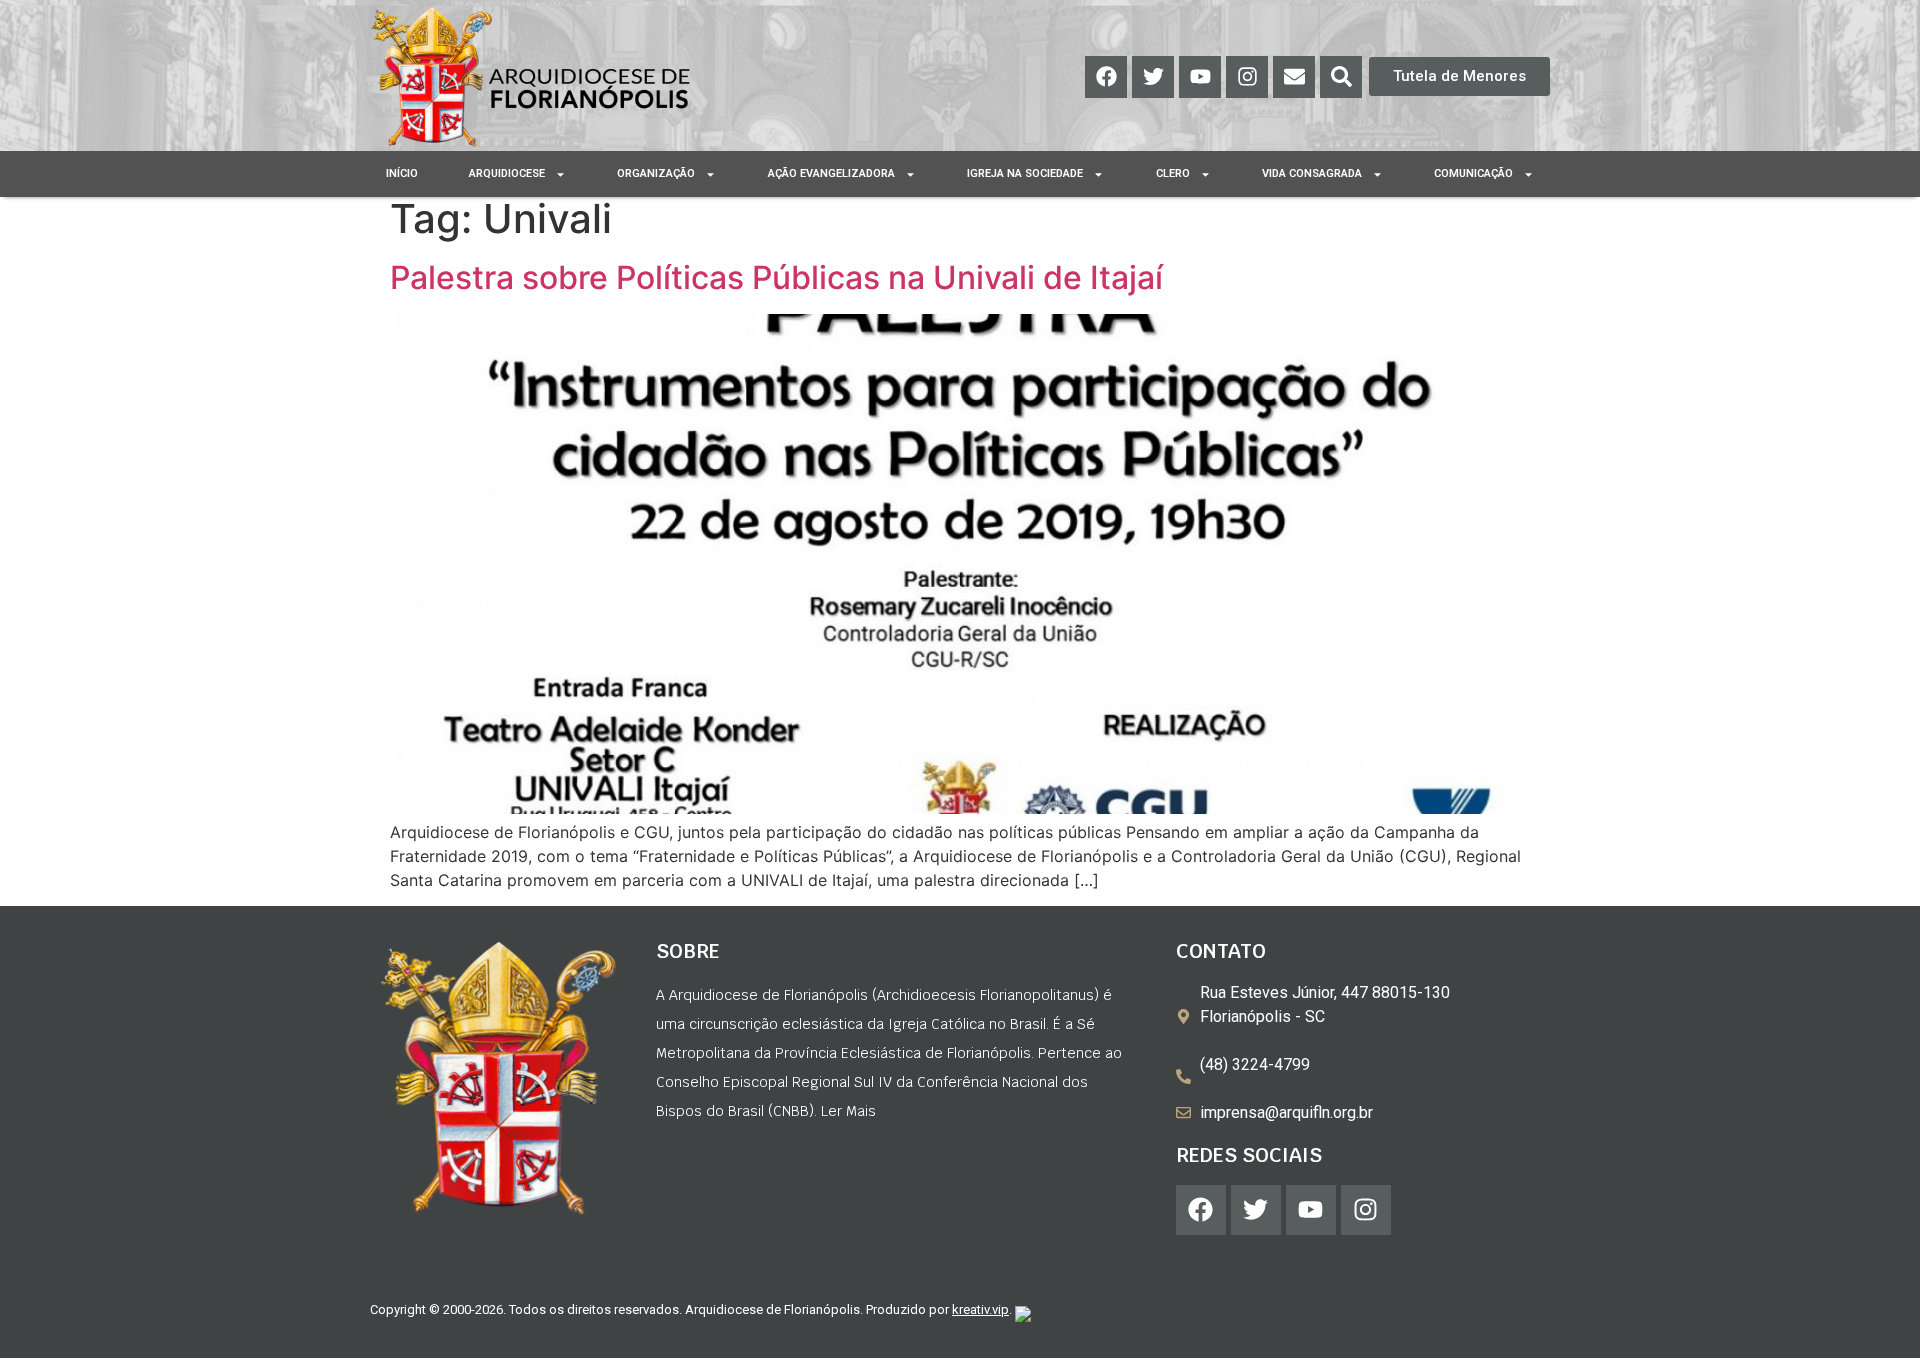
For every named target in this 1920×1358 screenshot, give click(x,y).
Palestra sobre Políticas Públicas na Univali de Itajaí (776, 277)
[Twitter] (1153, 77)
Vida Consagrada (1312, 173)
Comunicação (1473, 173)
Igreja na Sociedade (1025, 173)
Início (402, 173)
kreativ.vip (980, 1309)
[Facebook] (1106, 77)
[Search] (1341, 77)
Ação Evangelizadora (831, 173)
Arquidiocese (507, 173)
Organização (656, 173)
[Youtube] (1200, 77)
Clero (1173, 173)
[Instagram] (1247, 77)
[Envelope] (1294, 77)
